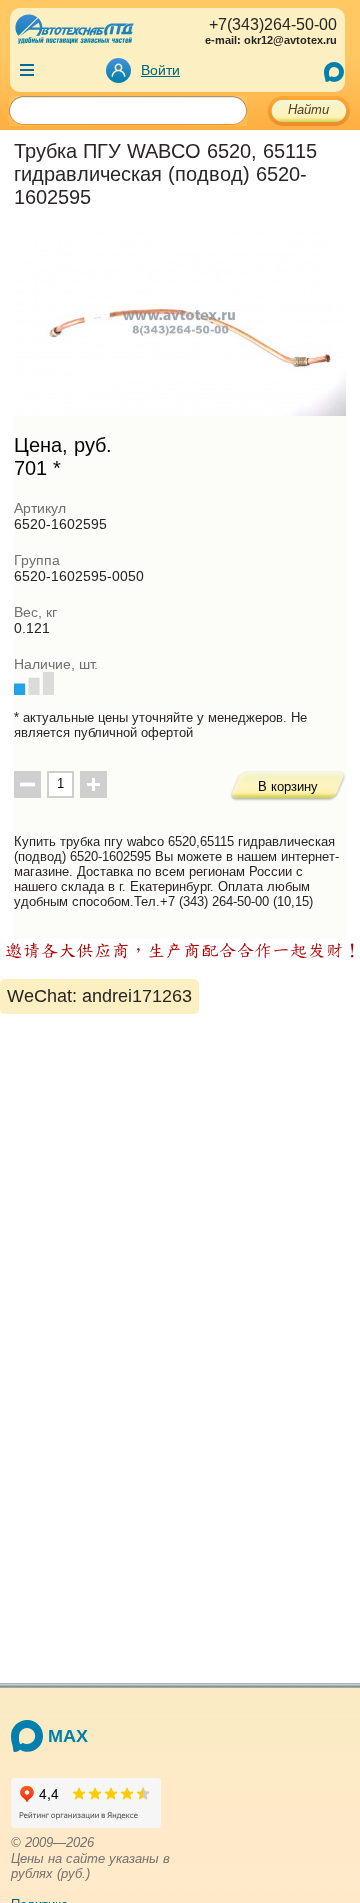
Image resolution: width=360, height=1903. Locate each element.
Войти (160, 70)
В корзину (288, 786)
